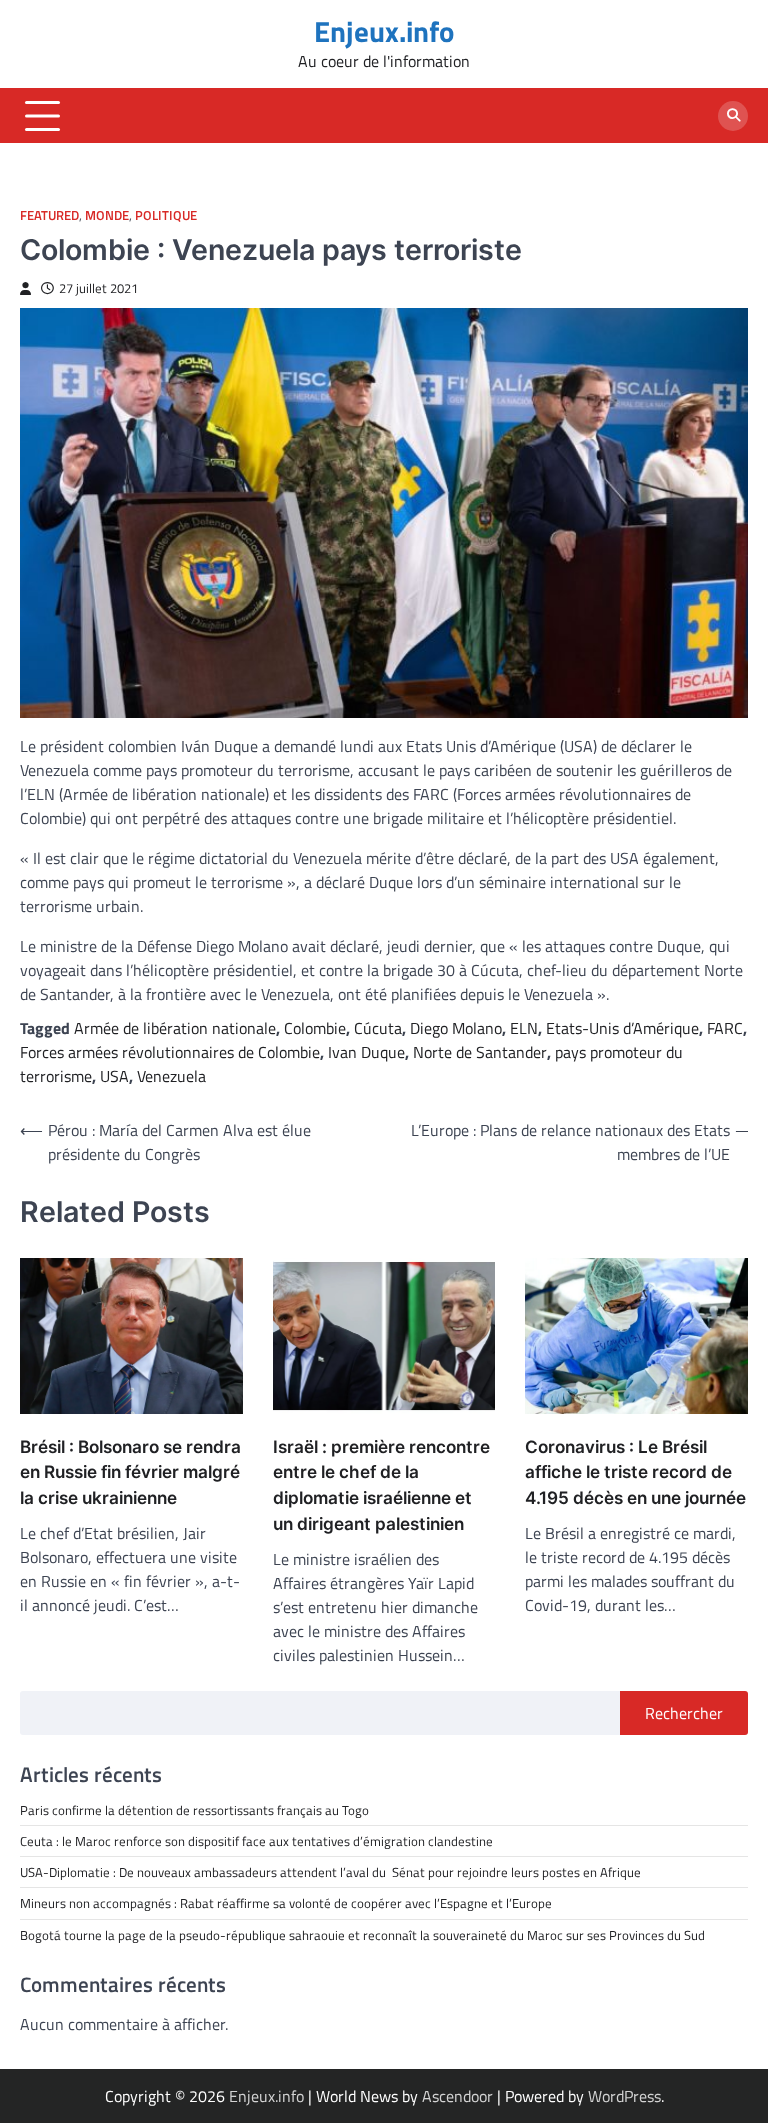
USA (114, 1076)
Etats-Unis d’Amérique (622, 1028)
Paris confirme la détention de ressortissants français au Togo (194, 1810)
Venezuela (171, 1076)
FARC (725, 1028)
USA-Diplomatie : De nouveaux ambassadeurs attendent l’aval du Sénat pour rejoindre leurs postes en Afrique (330, 1872)
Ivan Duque (366, 1052)
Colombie (315, 1028)
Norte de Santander (480, 1052)
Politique (166, 215)
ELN (524, 1028)
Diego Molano (456, 1028)
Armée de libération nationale (175, 1028)
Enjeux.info (384, 31)
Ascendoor (457, 2096)
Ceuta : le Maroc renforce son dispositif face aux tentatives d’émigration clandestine (256, 1841)
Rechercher (684, 1713)
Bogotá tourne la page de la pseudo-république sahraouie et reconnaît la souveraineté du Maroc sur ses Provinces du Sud (362, 1935)
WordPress (624, 2096)
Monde (107, 215)
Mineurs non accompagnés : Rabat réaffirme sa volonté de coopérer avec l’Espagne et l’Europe (286, 1903)
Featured (49, 215)
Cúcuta (378, 1028)
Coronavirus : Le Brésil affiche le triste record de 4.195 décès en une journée (635, 1472)
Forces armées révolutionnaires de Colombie (170, 1052)
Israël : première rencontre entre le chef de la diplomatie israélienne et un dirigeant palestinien (381, 1485)
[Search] (733, 116)
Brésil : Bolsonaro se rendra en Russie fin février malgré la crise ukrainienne (130, 1472)
